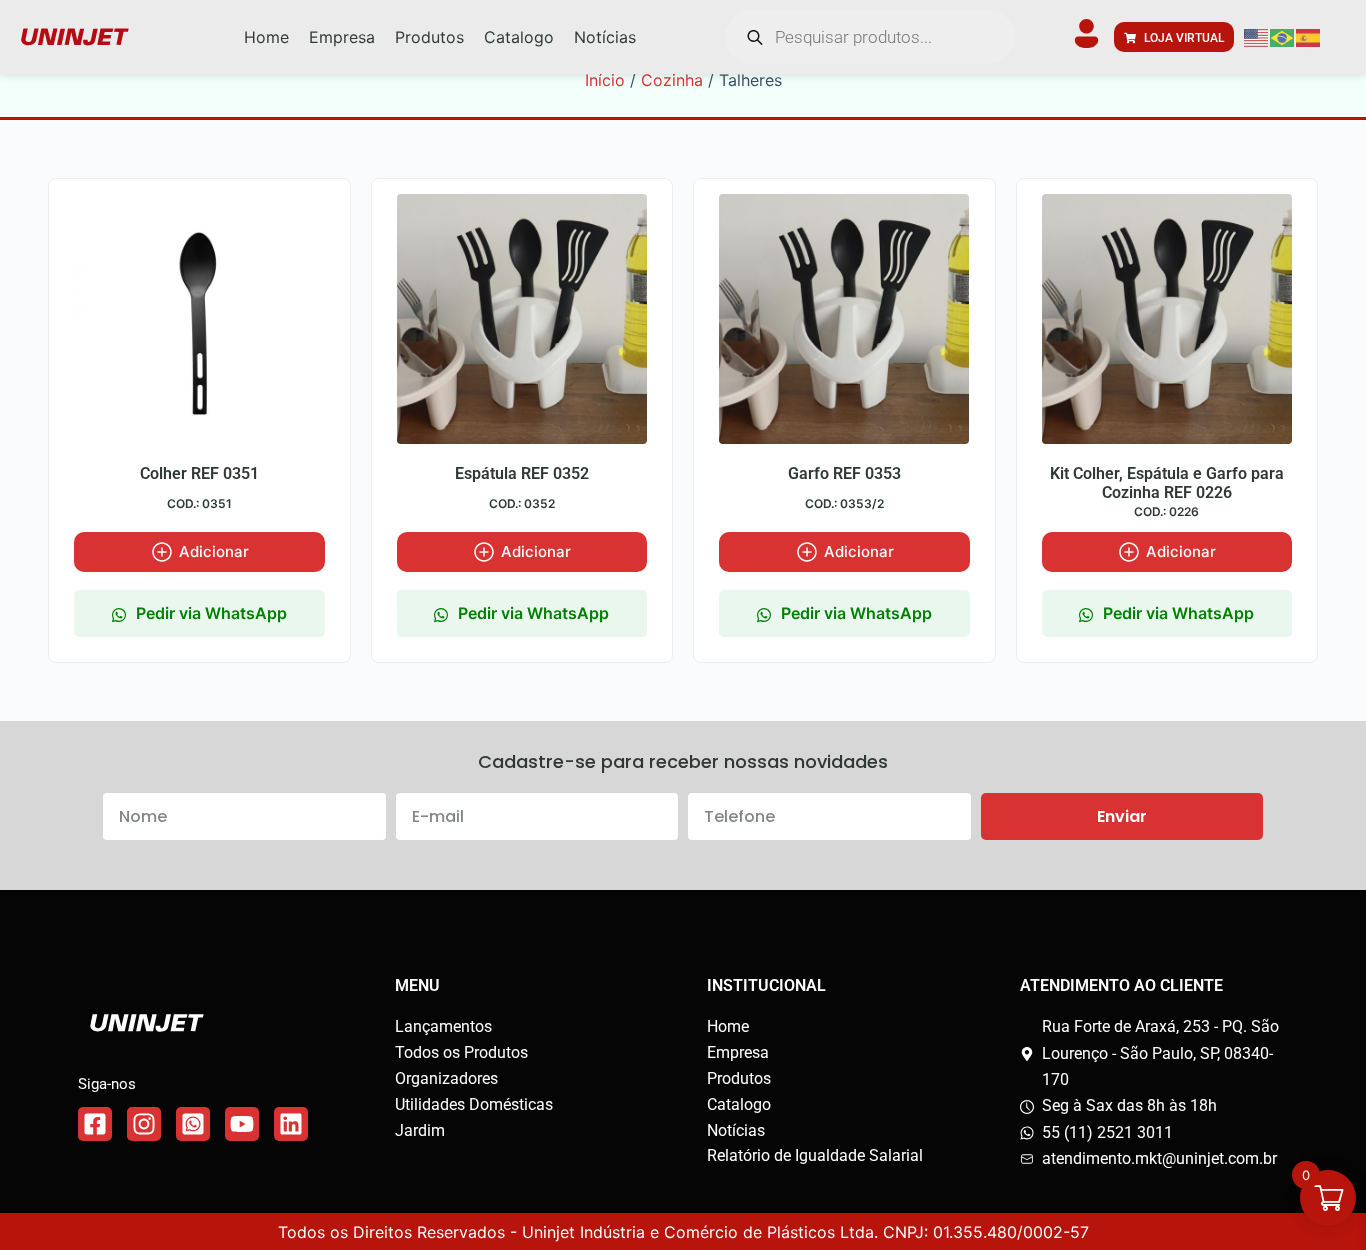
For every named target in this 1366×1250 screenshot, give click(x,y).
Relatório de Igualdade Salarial (815, 1155)
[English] (1257, 37)
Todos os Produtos (461, 1052)
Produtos (739, 1078)
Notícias (736, 1130)
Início (605, 80)
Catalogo (739, 1104)
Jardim (420, 1130)
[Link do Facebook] (95, 1124)
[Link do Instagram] (144, 1124)
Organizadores (446, 1078)
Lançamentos (443, 1026)
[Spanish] (1309, 37)
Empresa (738, 1052)
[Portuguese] (1283, 37)
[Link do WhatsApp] (193, 1124)
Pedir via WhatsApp (211, 613)
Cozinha (672, 80)
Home (728, 1026)
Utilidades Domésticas (474, 1104)
